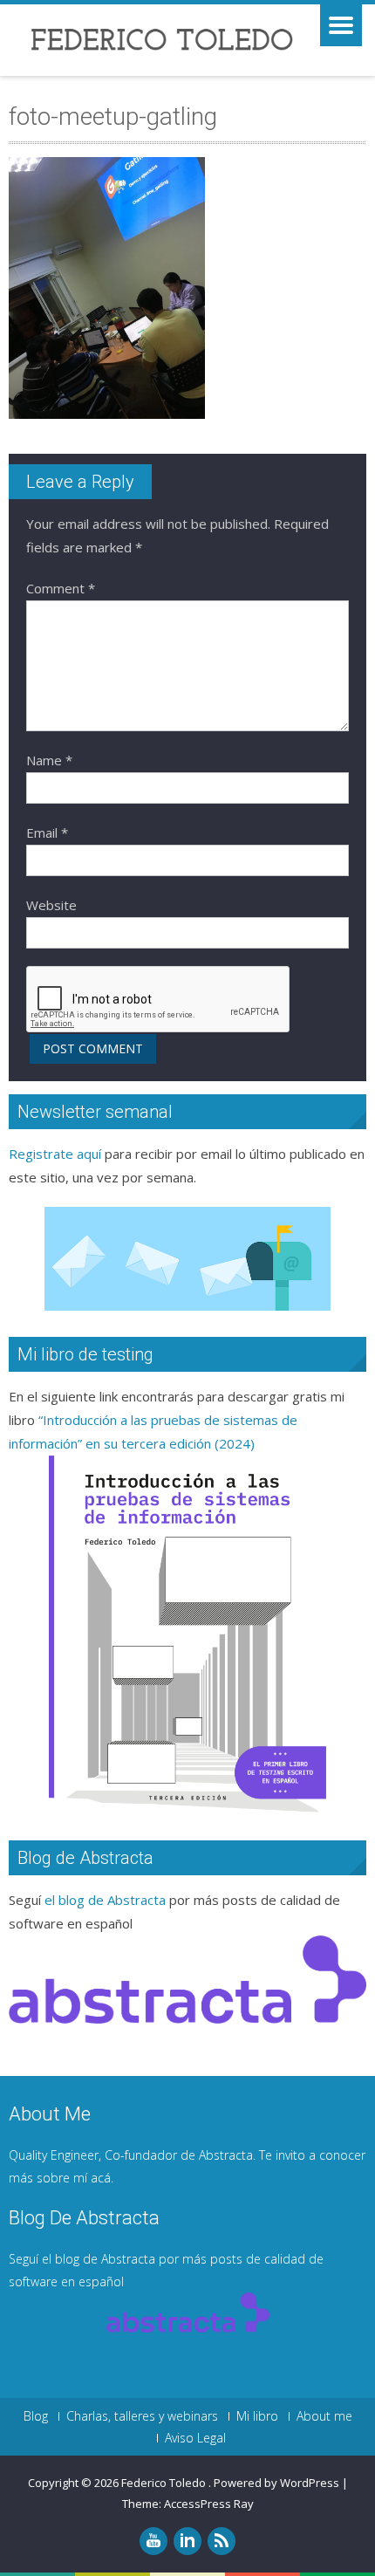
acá (101, 2178)
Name (49, 760)
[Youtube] (153, 2541)
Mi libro (257, 2416)
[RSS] (222, 2541)
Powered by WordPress (276, 2483)
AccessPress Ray (209, 2504)
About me (324, 2416)
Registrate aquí (55, 1154)
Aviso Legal (195, 2438)
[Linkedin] (187, 2541)
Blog (36, 2416)
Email (47, 832)
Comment (61, 588)
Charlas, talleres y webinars (142, 2416)
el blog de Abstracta (105, 1900)
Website (51, 905)
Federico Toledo (165, 2483)
